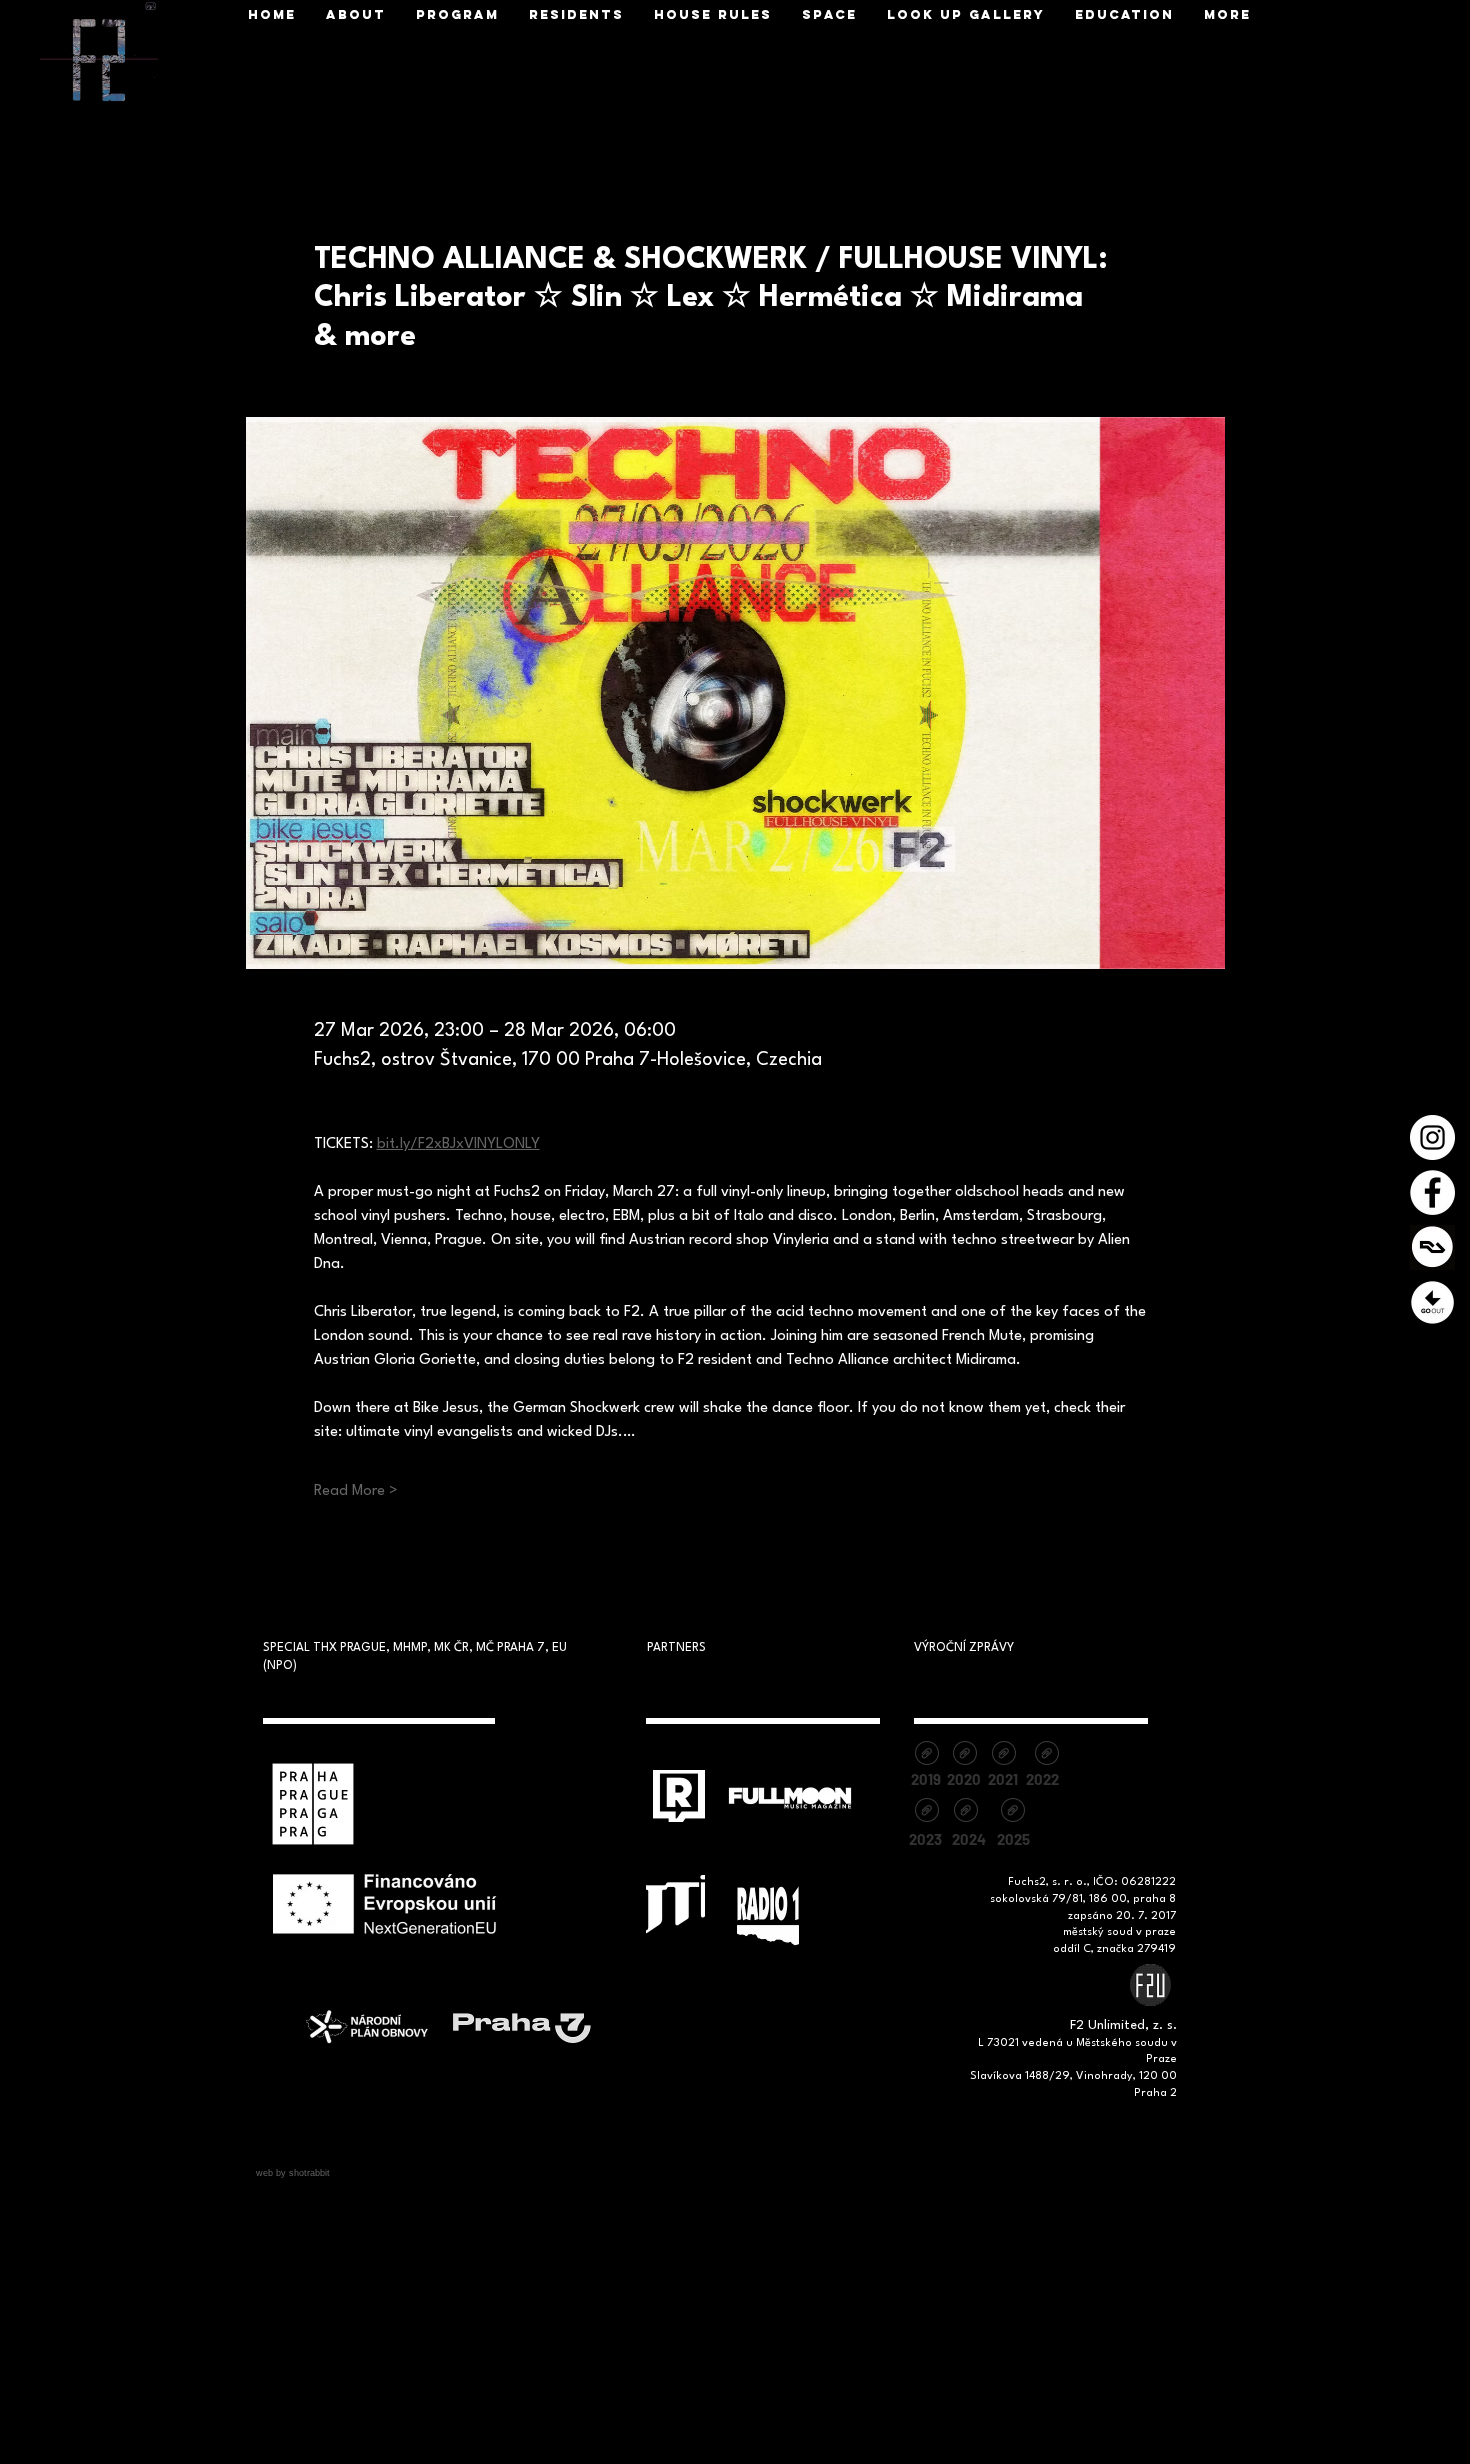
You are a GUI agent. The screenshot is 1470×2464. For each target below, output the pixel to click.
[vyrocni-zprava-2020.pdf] (964, 1755)
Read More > (356, 1491)
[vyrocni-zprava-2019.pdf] (926, 1755)
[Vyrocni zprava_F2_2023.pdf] (926, 1812)
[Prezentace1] (1432, 1302)
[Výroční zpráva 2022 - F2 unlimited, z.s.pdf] (1046, 1755)
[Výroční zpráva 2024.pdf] (965, 1812)
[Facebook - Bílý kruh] (1432, 1192)
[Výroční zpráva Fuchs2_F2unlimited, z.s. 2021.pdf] (1003, 1755)
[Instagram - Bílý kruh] (1432, 1137)
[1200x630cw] (1432, 1247)
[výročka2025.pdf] (1012, 1812)
